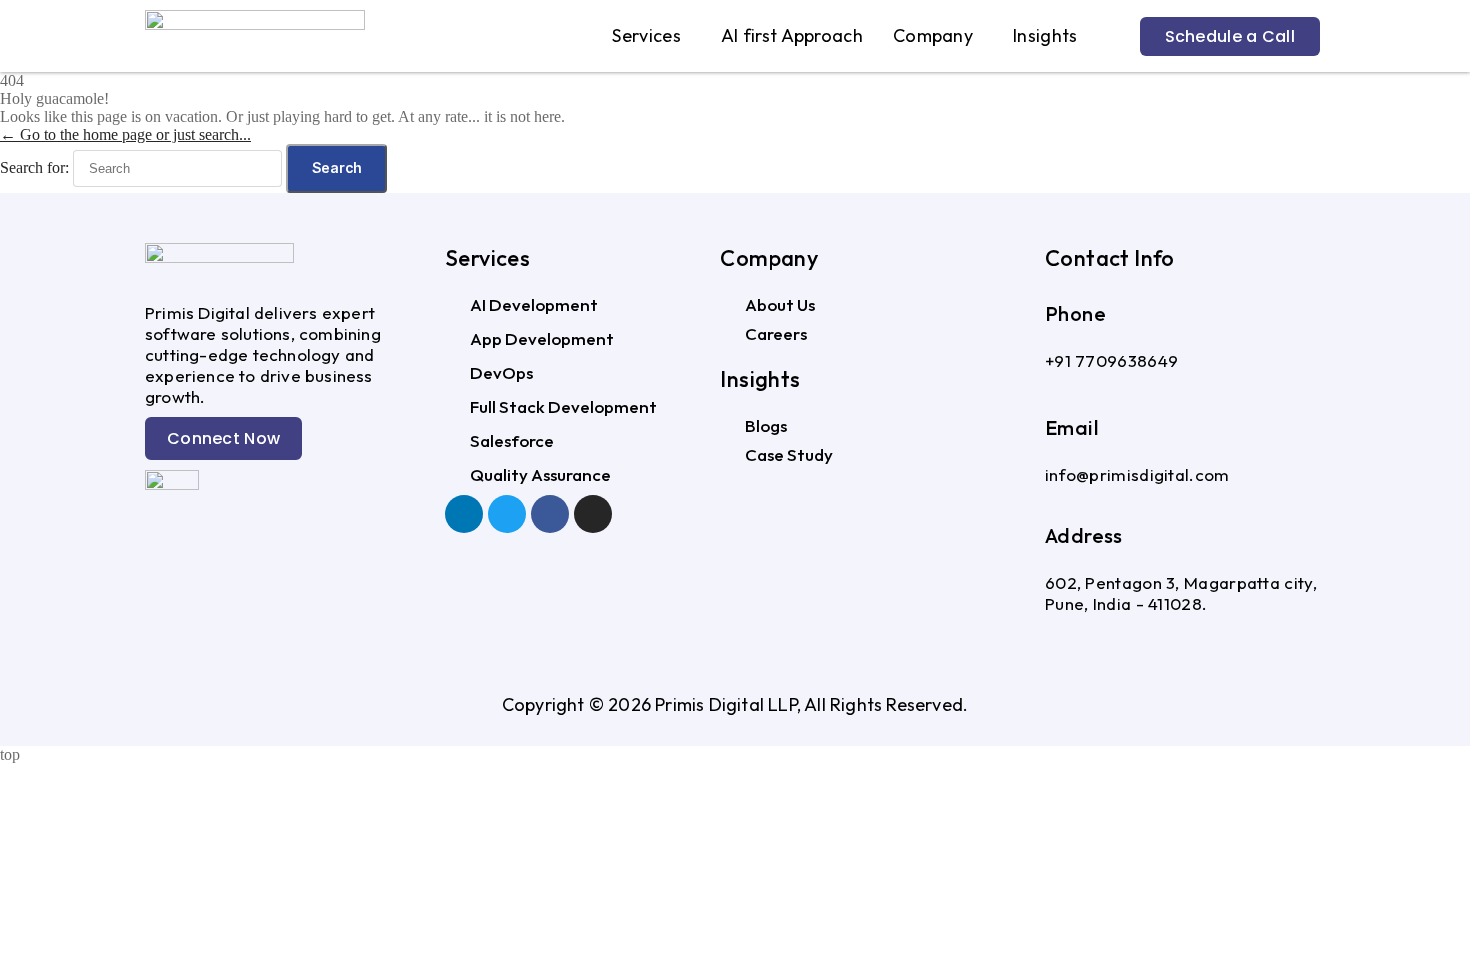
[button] (651, 36)
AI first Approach (792, 35)
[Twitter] (507, 514)
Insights (1045, 35)
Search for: (34, 167)
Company (933, 35)
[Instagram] (593, 514)
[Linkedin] (464, 514)
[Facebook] (550, 514)
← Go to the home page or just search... (125, 134)
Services (646, 35)
